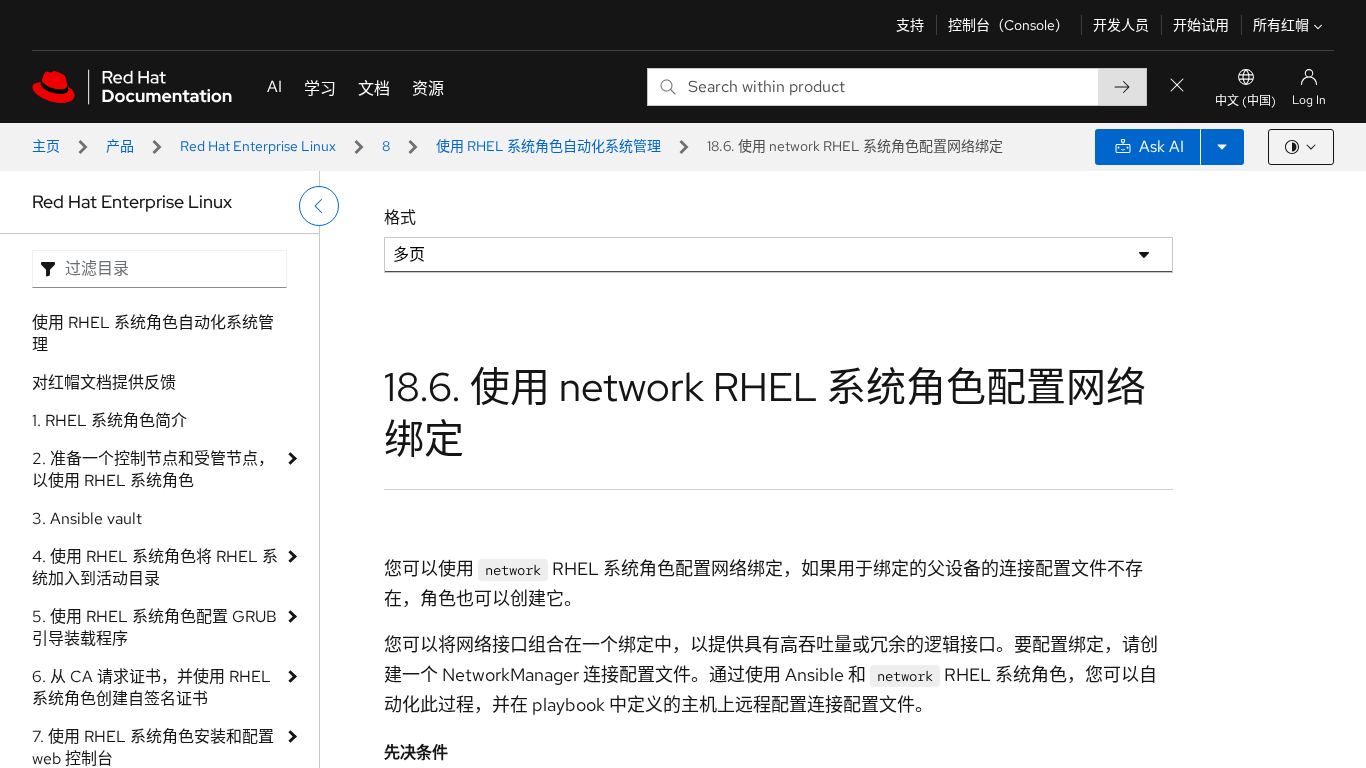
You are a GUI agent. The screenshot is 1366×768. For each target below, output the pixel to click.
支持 (910, 25)
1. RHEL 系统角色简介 (109, 420)
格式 (400, 217)
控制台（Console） (1008, 25)
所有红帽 (1281, 25)
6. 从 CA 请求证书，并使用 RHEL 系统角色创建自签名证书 (151, 687)
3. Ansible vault (87, 518)
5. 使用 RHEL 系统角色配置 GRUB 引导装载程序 (154, 627)
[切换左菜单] (319, 206)
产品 (120, 146)
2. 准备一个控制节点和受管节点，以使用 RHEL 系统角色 (153, 469)
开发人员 (1121, 25)
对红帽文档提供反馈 (104, 382)
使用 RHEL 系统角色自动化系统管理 (548, 146)
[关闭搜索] (1177, 86)
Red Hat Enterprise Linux (258, 146)
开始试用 (1201, 25)
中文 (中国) (1245, 101)
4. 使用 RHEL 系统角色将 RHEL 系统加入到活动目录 (155, 567)
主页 (46, 146)
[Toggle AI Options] (1222, 147)
